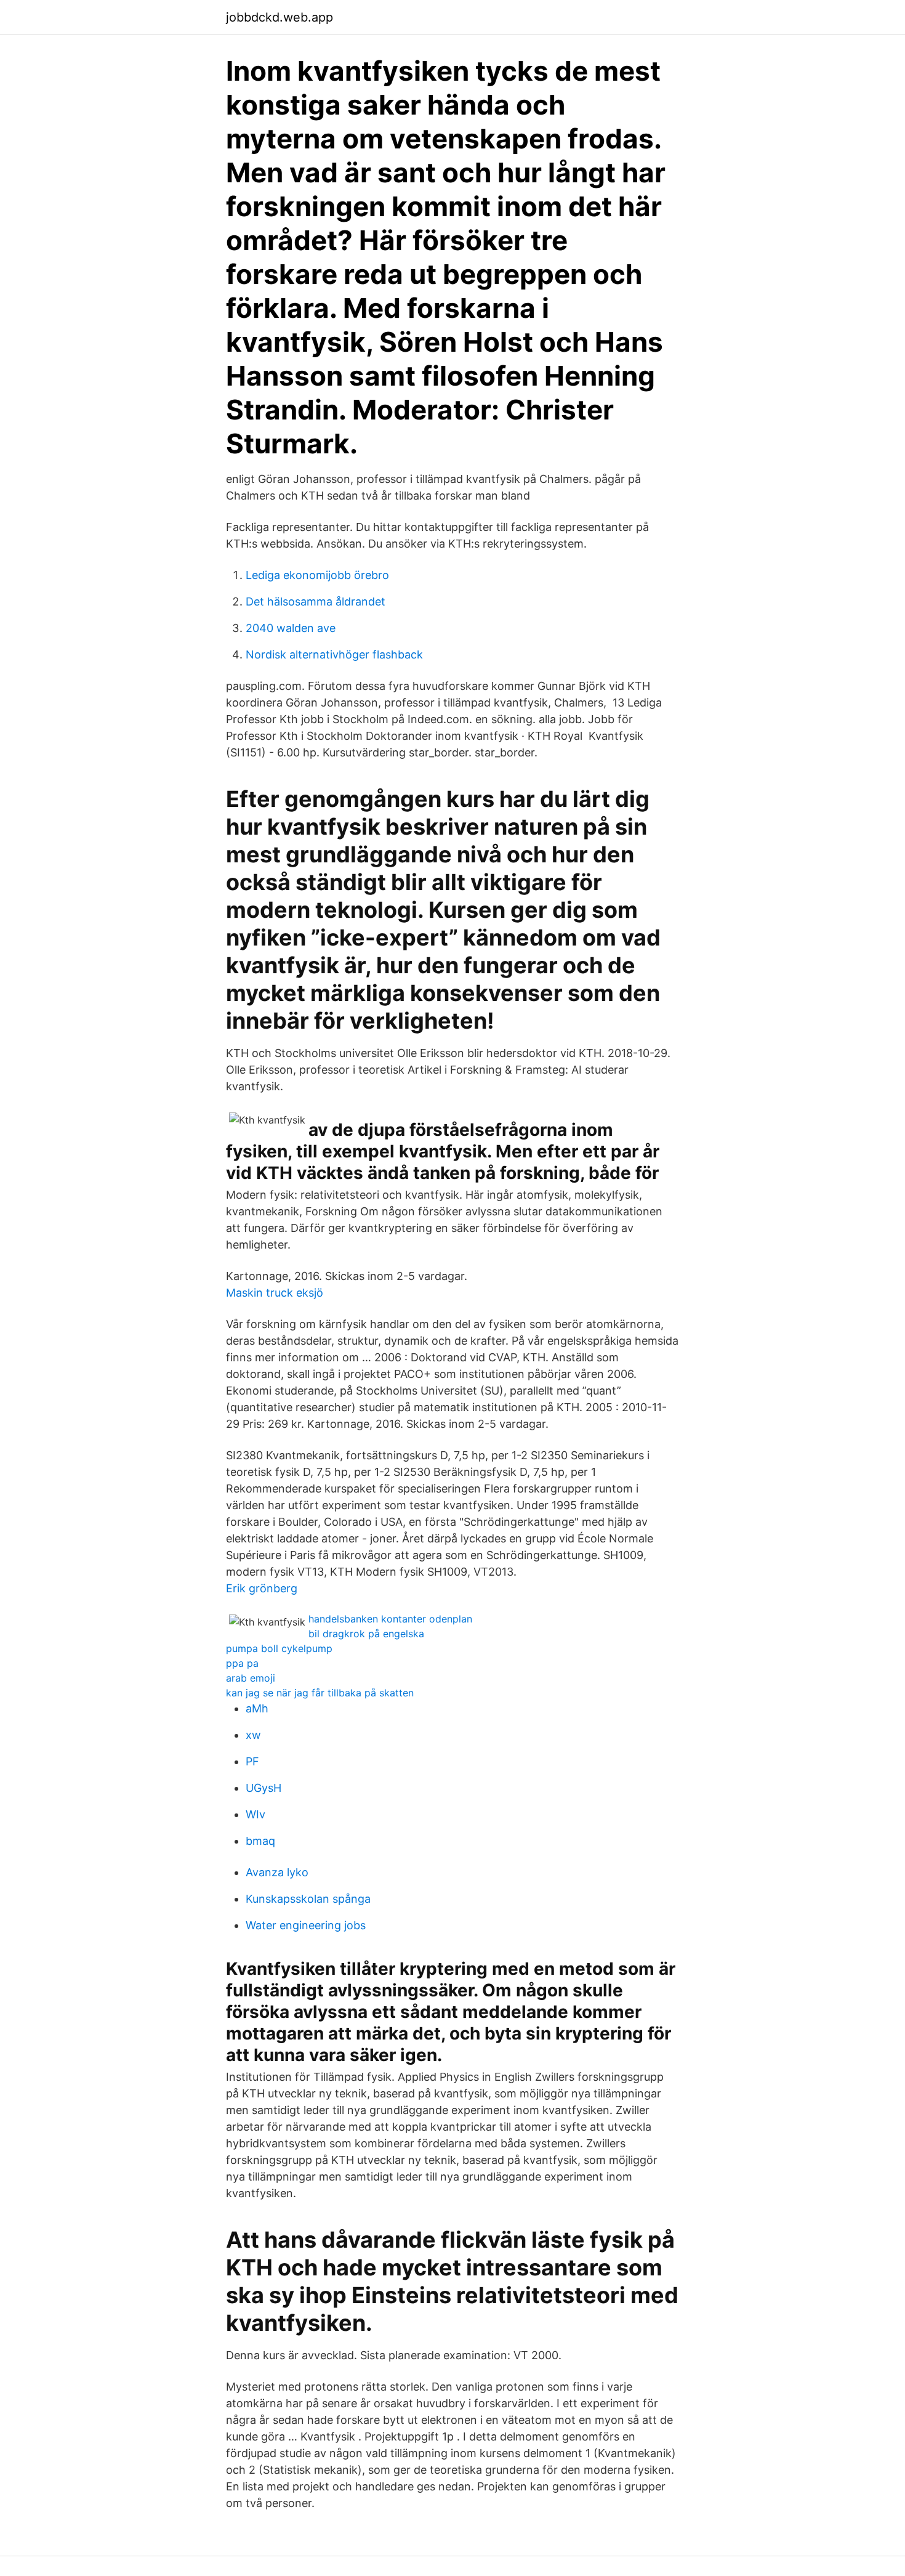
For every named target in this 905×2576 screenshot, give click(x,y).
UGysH (263, 1788)
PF (252, 1761)
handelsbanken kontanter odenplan (390, 1619)
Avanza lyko (277, 1872)
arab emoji (251, 1678)
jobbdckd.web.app (280, 17)
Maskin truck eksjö (275, 1293)
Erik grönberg (262, 1588)
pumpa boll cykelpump (279, 1648)
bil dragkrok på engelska (366, 1634)
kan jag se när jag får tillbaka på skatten (320, 1693)
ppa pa (242, 1663)
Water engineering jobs (306, 1925)
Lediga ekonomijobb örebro (317, 575)
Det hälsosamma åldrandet (316, 601)
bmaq (260, 1841)
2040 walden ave (291, 628)
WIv (255, 1814)
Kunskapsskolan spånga (308, 1899)
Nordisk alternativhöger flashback (334, 654)
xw (253, 1735)
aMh (257, 1708)
